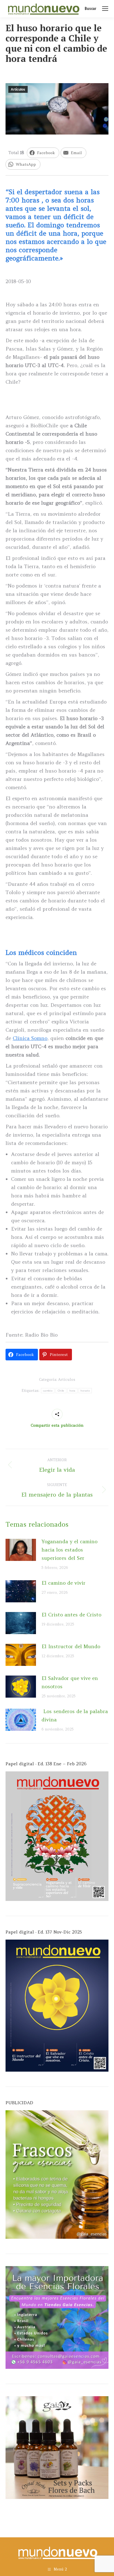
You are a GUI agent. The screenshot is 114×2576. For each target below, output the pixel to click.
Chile (61, 1391)
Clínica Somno (30, 1038)
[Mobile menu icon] (105, 9)
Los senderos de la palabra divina (75, 1715)
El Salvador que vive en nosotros (70, 1682)
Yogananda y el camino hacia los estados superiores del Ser (69, 1550)
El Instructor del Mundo (71, 1646)
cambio (48, 1391)
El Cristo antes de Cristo (71, 1615)
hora (72, 1391)
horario (85, 1391)
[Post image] (21, 1550)
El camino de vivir (64, 1583)
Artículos (18, 89)
